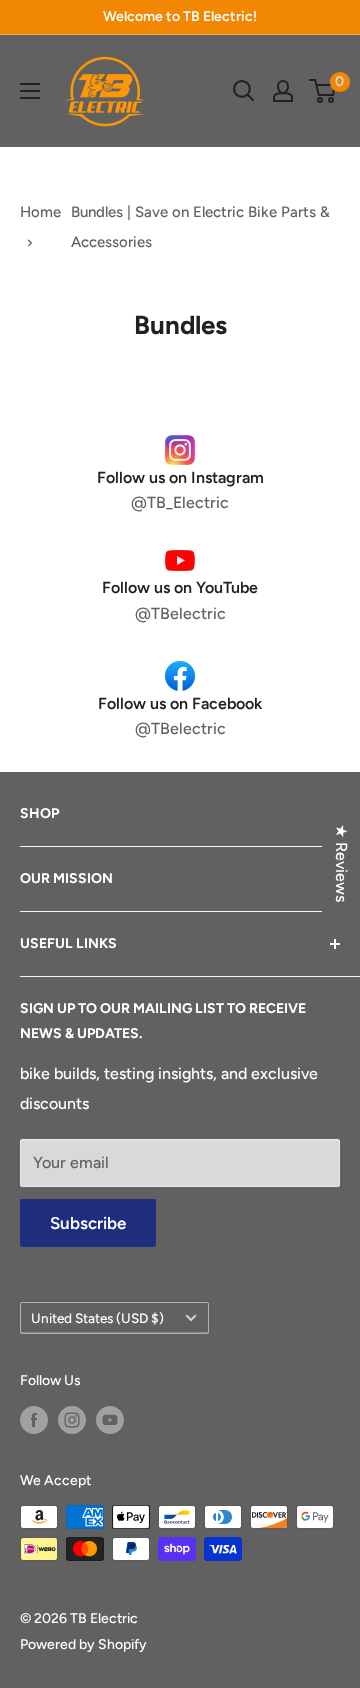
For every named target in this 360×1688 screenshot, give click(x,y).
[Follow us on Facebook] (34, 1420)
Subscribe (88, 1223)
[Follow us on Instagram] (72, 1420)
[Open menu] (30, 91)
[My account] (283, 91)
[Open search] (244, 91)
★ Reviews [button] (341, 863)
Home (40, 212)
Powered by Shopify (83, 1644)
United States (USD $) (97, 1318)
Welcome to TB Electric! (180, 16)
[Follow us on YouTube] (110, 1420)
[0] (323, 91)
